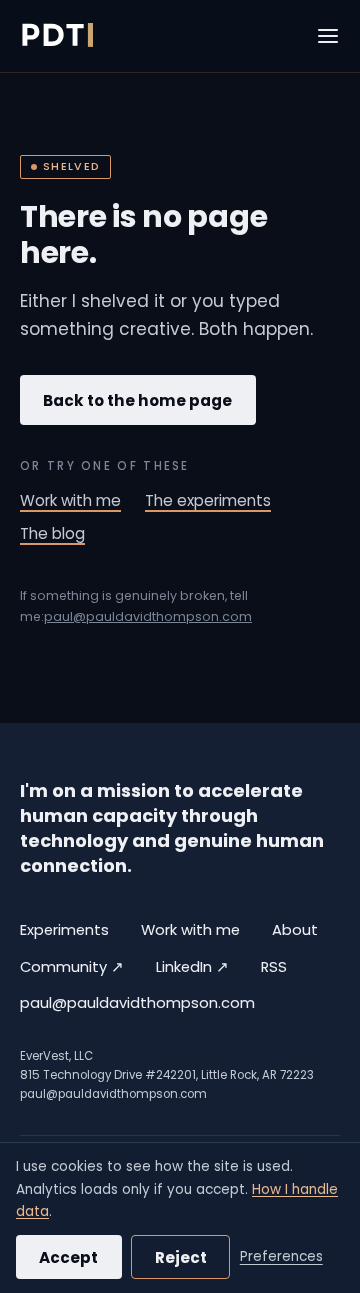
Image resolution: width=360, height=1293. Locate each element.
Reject (181, 1257)
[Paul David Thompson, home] (56, 36)
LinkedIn (192, 966)
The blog (52, 533)
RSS (274, 967)
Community (72, 966)
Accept (68, 1257)
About (295, 930)
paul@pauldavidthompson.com (148, 616)
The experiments (208, 500)
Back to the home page (137, 400)
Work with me (70, 500)
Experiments (64, 930)
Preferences (281, 1256)
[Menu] (328, 36)
